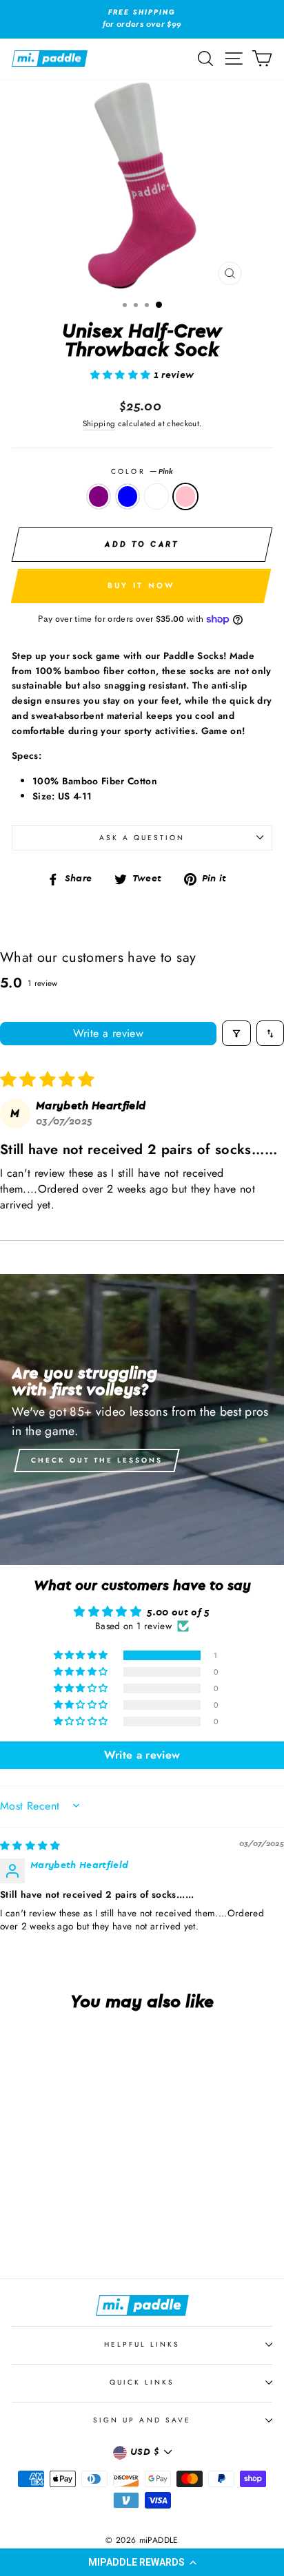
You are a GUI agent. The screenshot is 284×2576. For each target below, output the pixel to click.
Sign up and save (142, 2420)
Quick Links (142, 2382)
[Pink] (85, 2230)
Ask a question (142, 838)
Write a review (109, 1033)
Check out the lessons (97, 1460)
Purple (99, 496)
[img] (30, 1846)
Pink (185, 496)
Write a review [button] (142, 1755)
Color (142, 471)
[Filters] (236, 1033)
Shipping (99, 423)
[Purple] (38, 2230)
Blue (128, 496)
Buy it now (141, 585)
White (156, 496)
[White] (69, 2230)
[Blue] (53, 2230)
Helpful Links (142, 2344)
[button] (142, 2562)
